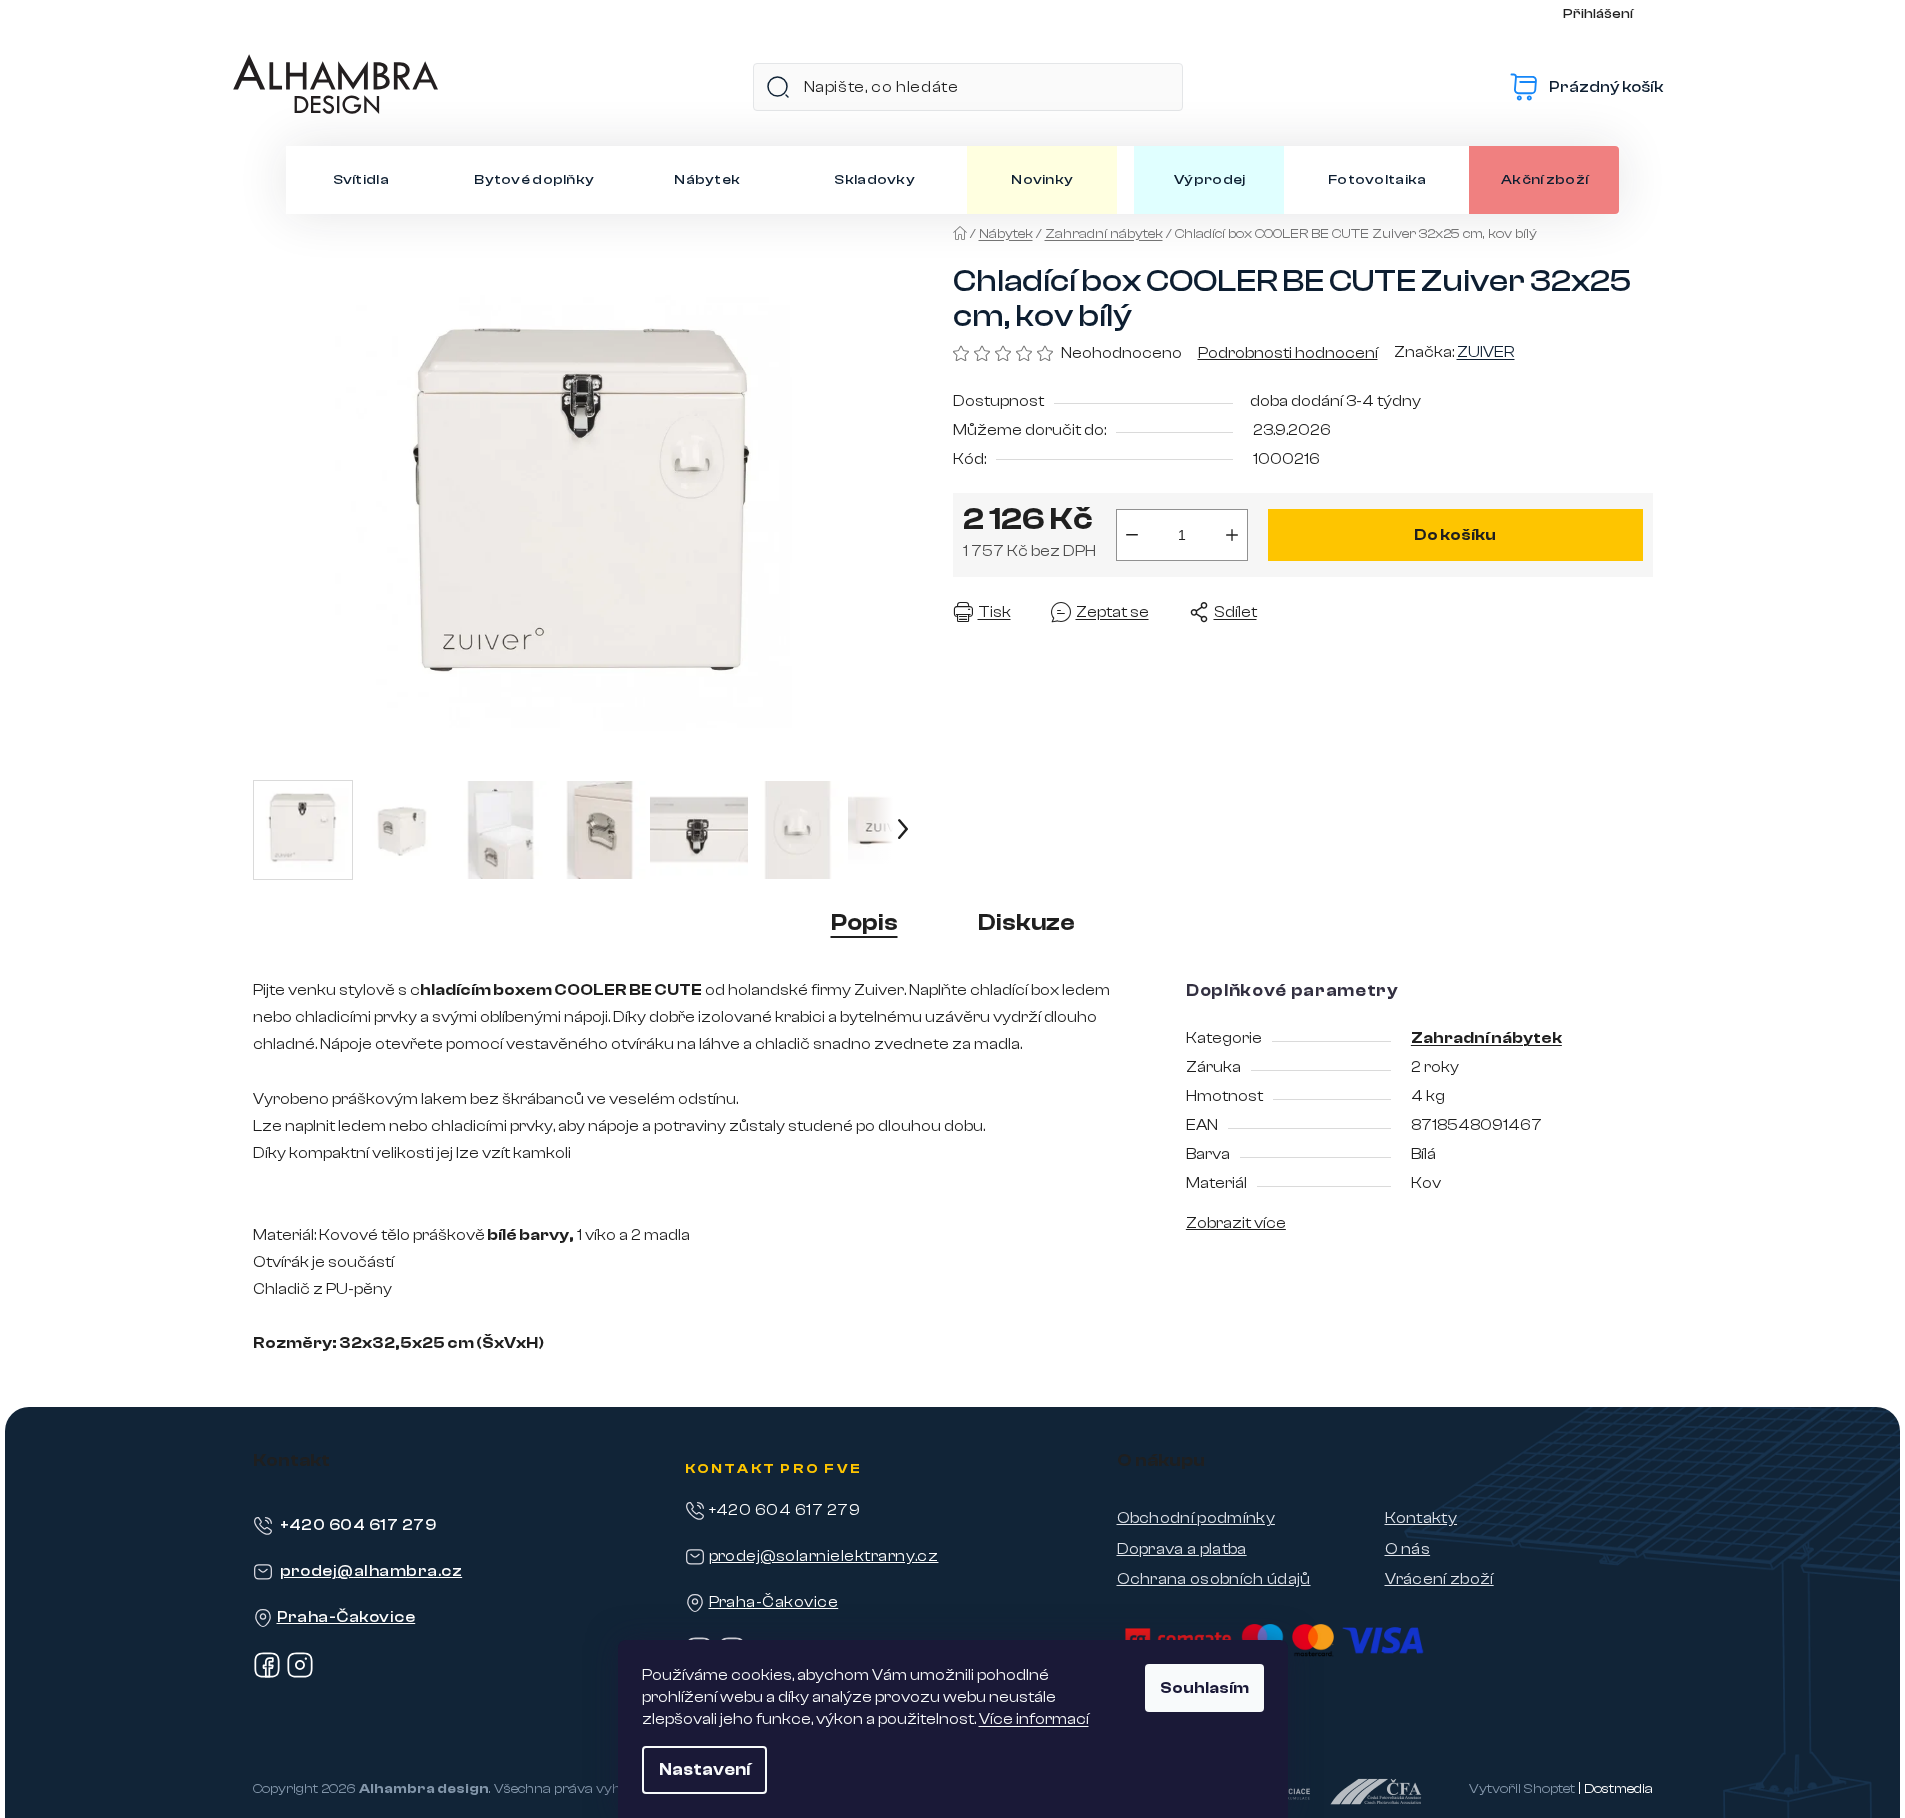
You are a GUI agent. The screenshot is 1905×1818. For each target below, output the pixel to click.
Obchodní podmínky (1196, 1518)
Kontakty (1421, 1518)
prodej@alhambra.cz (371, 1571)
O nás (1408, 1549)
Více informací (1034, 1719)
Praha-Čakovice (346, 1617)
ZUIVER (1486, 352)
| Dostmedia (1615, 1789)
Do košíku (1455, 535)
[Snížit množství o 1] (1132, 535)
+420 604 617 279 (358, 1525)
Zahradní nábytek (1486, 1038)
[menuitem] (361, 180)
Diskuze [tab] (1026, 922)
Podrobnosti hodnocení (1288, 353)
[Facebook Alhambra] (267, 1674)
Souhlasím (1204, 1688)
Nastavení (704, 1769)
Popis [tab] (864, 922)
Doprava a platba (1182, 1549)
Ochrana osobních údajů (1214, 1579)
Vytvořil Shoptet (1522, 1789)
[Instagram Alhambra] (300, 1674)
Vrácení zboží (1439, 1579)
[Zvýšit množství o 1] (1232, 535)
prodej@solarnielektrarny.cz (824, 1556)
